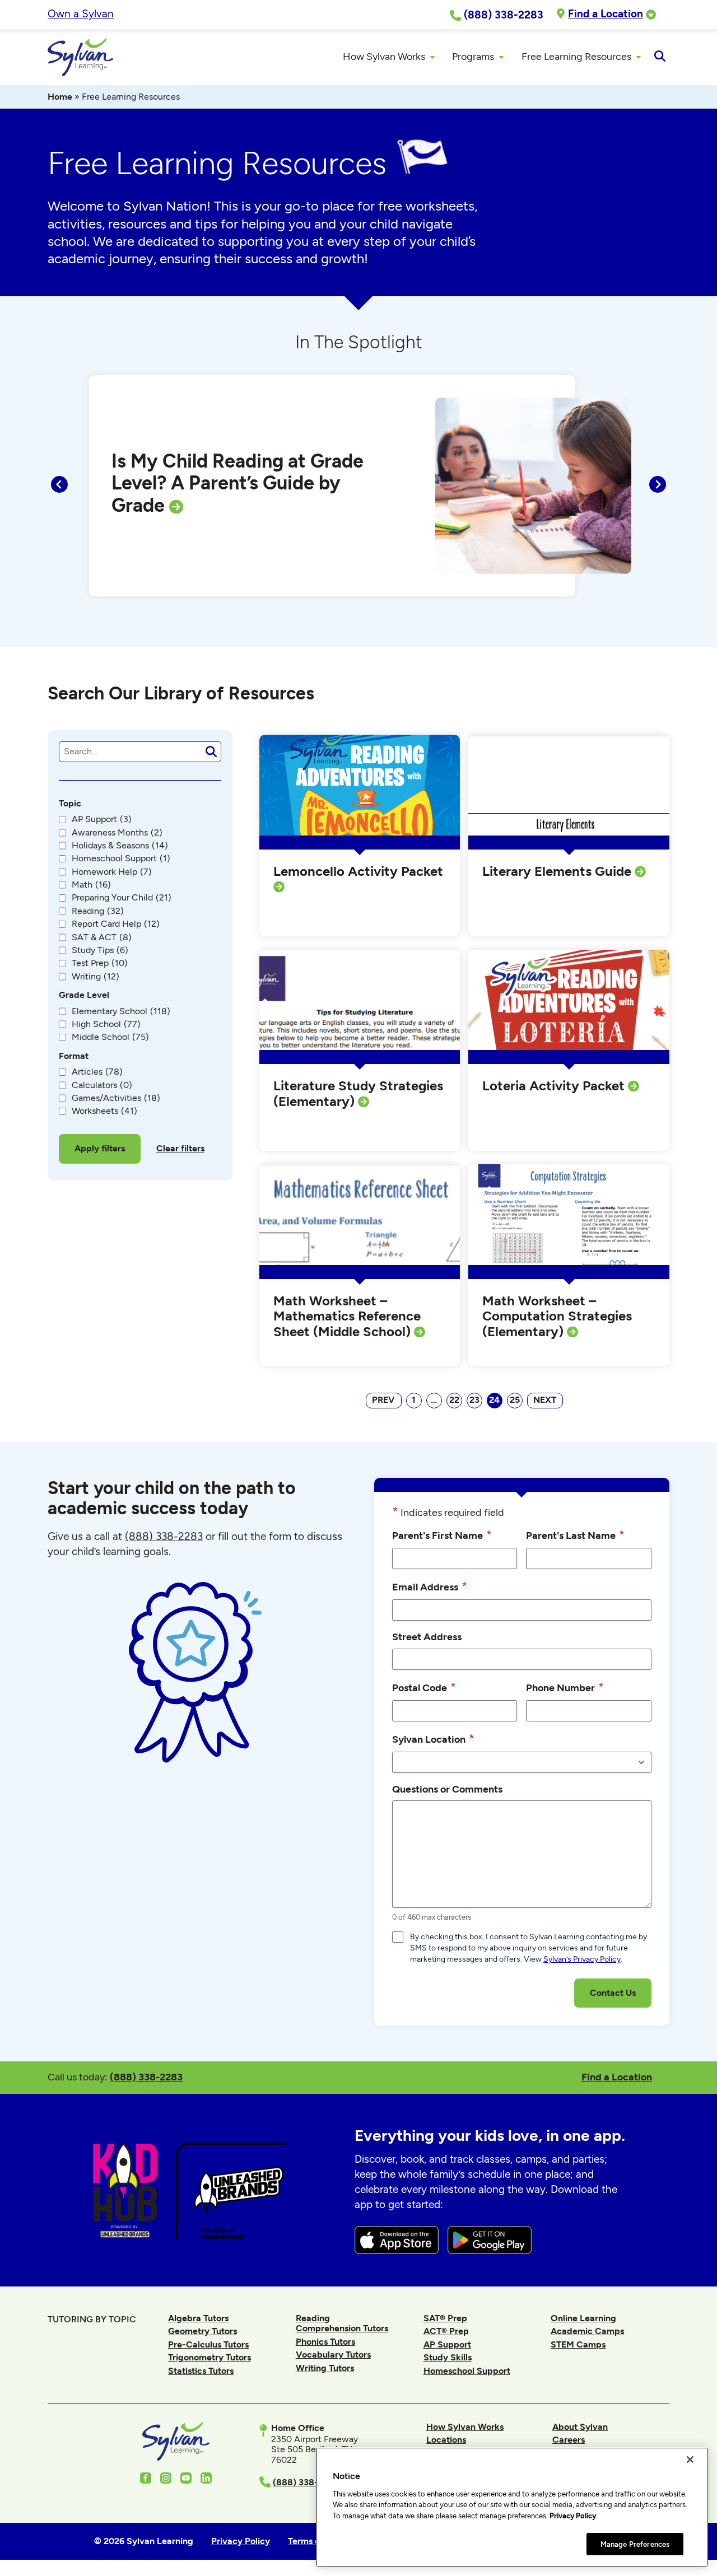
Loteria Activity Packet (555, 1086)
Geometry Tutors (202, 2331)
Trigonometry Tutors (209, 2357)
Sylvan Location (433, 1739)
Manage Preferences (635, 2544)
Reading (98, 911)
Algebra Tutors (198, 2318)
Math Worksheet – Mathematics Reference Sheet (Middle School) (347, 1316)
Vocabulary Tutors (333, 2355)
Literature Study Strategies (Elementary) (358, 1093)
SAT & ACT (102, 937)
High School (106, 1024)
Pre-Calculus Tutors (208, 2344)
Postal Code (424, 1687)
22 (454, 1400)
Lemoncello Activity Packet (358, 871)
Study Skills (448, 2357)
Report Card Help (116, 924)
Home (60, 97)
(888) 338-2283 (146, 2077)
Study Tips (100, 950)
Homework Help (112, 872)
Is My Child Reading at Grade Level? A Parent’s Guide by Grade (238, 483)
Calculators (102, 1085)
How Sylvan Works (465, 2427)
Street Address (427, 1637)
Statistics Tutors (201, 2371)
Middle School (110, 1037)
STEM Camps (578, 2344)
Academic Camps (587, 2331)
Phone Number (565, 1687)
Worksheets (104, 1111)
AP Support (102, 819)
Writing (96, 977)
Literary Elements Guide (558, 871)
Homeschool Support (121, 858)
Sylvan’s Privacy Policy (582, 1959)
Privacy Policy (573, 2516)
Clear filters (180, 1148)
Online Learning (583, 2318)
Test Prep (100, 963)
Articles (97, 1072)
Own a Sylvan (81, 14)
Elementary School (121, 1011)
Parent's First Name (442, 1535)
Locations (446, 2440)
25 (515, 1400)
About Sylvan (580, 2427)
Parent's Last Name (575, 1535)
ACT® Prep (446, 2331)
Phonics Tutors (325, 2342)
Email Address (430, 1586)
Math (91, 885)
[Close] (690, 2460)
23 (474, 1400)
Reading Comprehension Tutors (342, 2323)
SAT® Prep (445, 2318)
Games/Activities (116, 1098)
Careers (569, 2440)
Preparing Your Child (122, 898)
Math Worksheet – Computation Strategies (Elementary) (557, 1316)
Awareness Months (117, 833)
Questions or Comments (447, 1789)
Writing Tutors (325, 2368)
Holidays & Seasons (120, 846)
